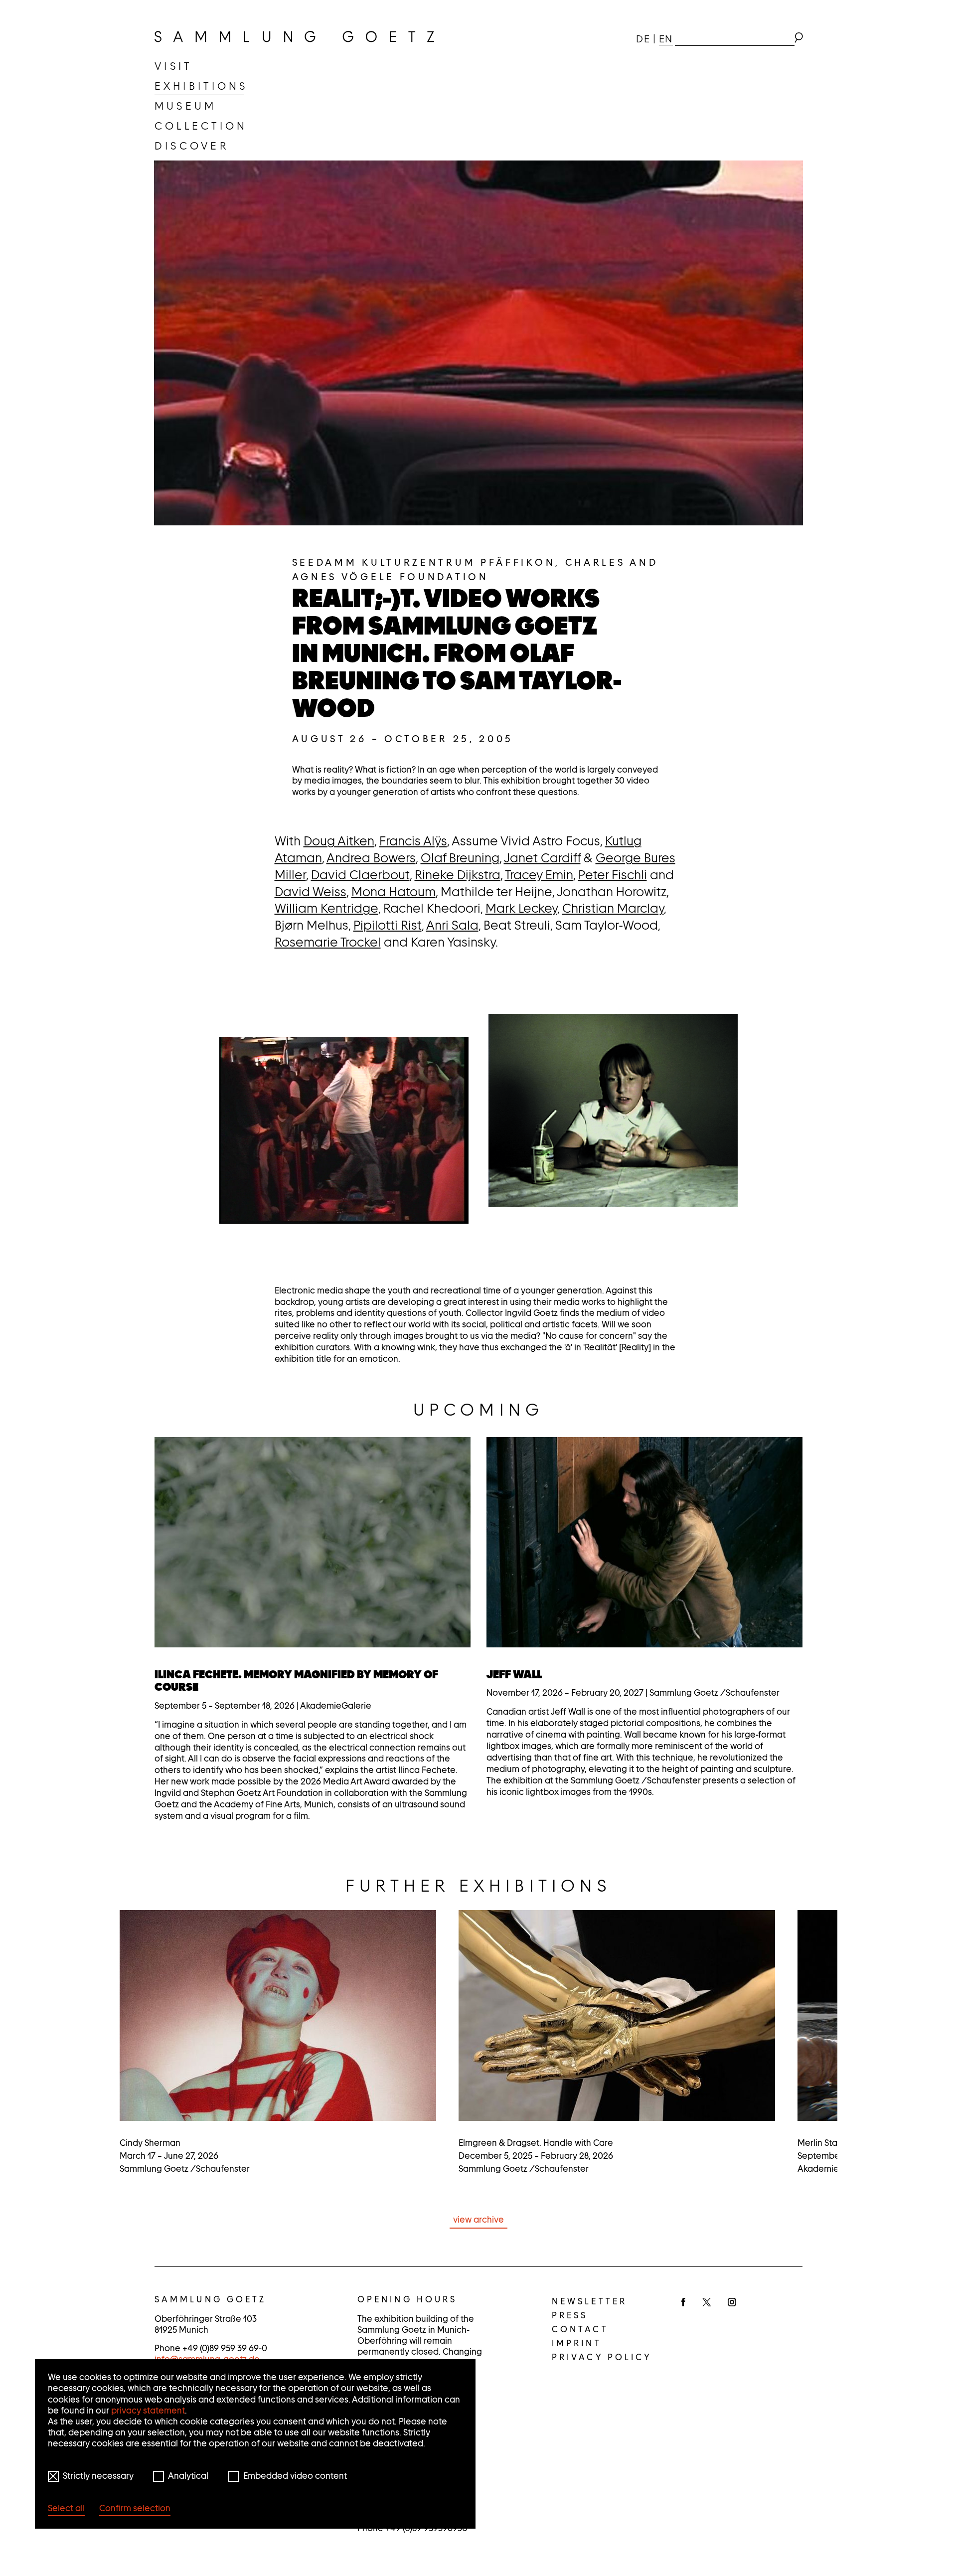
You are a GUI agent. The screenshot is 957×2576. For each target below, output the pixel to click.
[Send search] (798, 39)
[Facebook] (683, 2303)
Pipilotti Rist (388, 925)
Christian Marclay (613, 908)
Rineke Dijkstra (458, 875)
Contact (580, 2329)
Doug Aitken (339, 841)
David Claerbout (360, 875)
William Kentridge (326, 908)
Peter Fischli (613, 875)
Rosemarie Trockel (328, 942)
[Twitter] (707, 2303)
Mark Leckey (521, 908)
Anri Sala (452, 925)
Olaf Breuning (460, 858)
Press (570, 2315)
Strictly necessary (98, 2476)
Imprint (577, 2343)
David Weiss (311, 892)
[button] (344, 1130)
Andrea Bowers (371, 858)
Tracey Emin (539, 875)
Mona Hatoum (394, 892)
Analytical (188, 2476)
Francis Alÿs (413, 841)
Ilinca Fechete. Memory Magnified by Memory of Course (296, 1681)
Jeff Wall (514, 1674)
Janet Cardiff (542, 858)
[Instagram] (732, 2303)
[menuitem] (173, 66)
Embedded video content (295, 2476)
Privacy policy (602, 2357)
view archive (478, 2220)
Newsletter (589, 2301)
